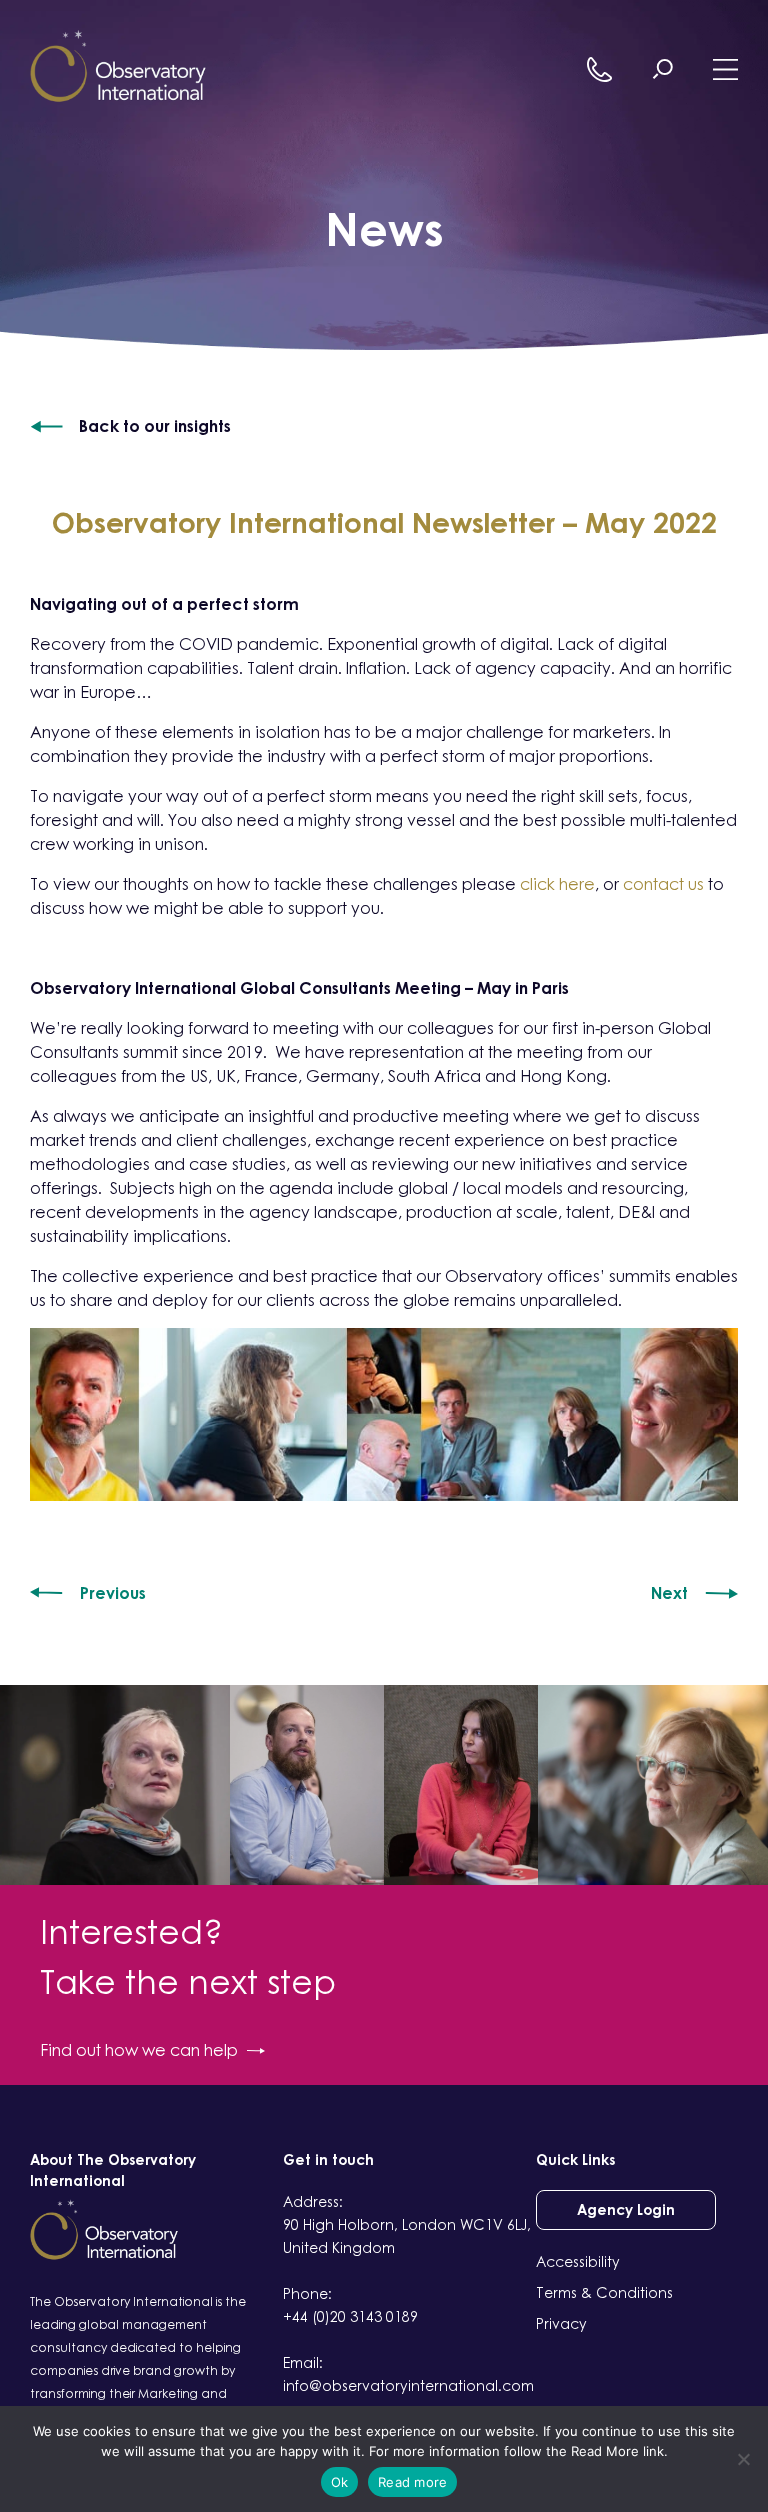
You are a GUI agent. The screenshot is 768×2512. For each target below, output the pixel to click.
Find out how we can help (139, 2050)
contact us (663, 884)
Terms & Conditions (604, 2292)
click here (557, 884)
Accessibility (578, 2261)
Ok (340, 2482)
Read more (412, 2482)
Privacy (561, 2323)
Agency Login (626, 2209)
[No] (743, 2459)
